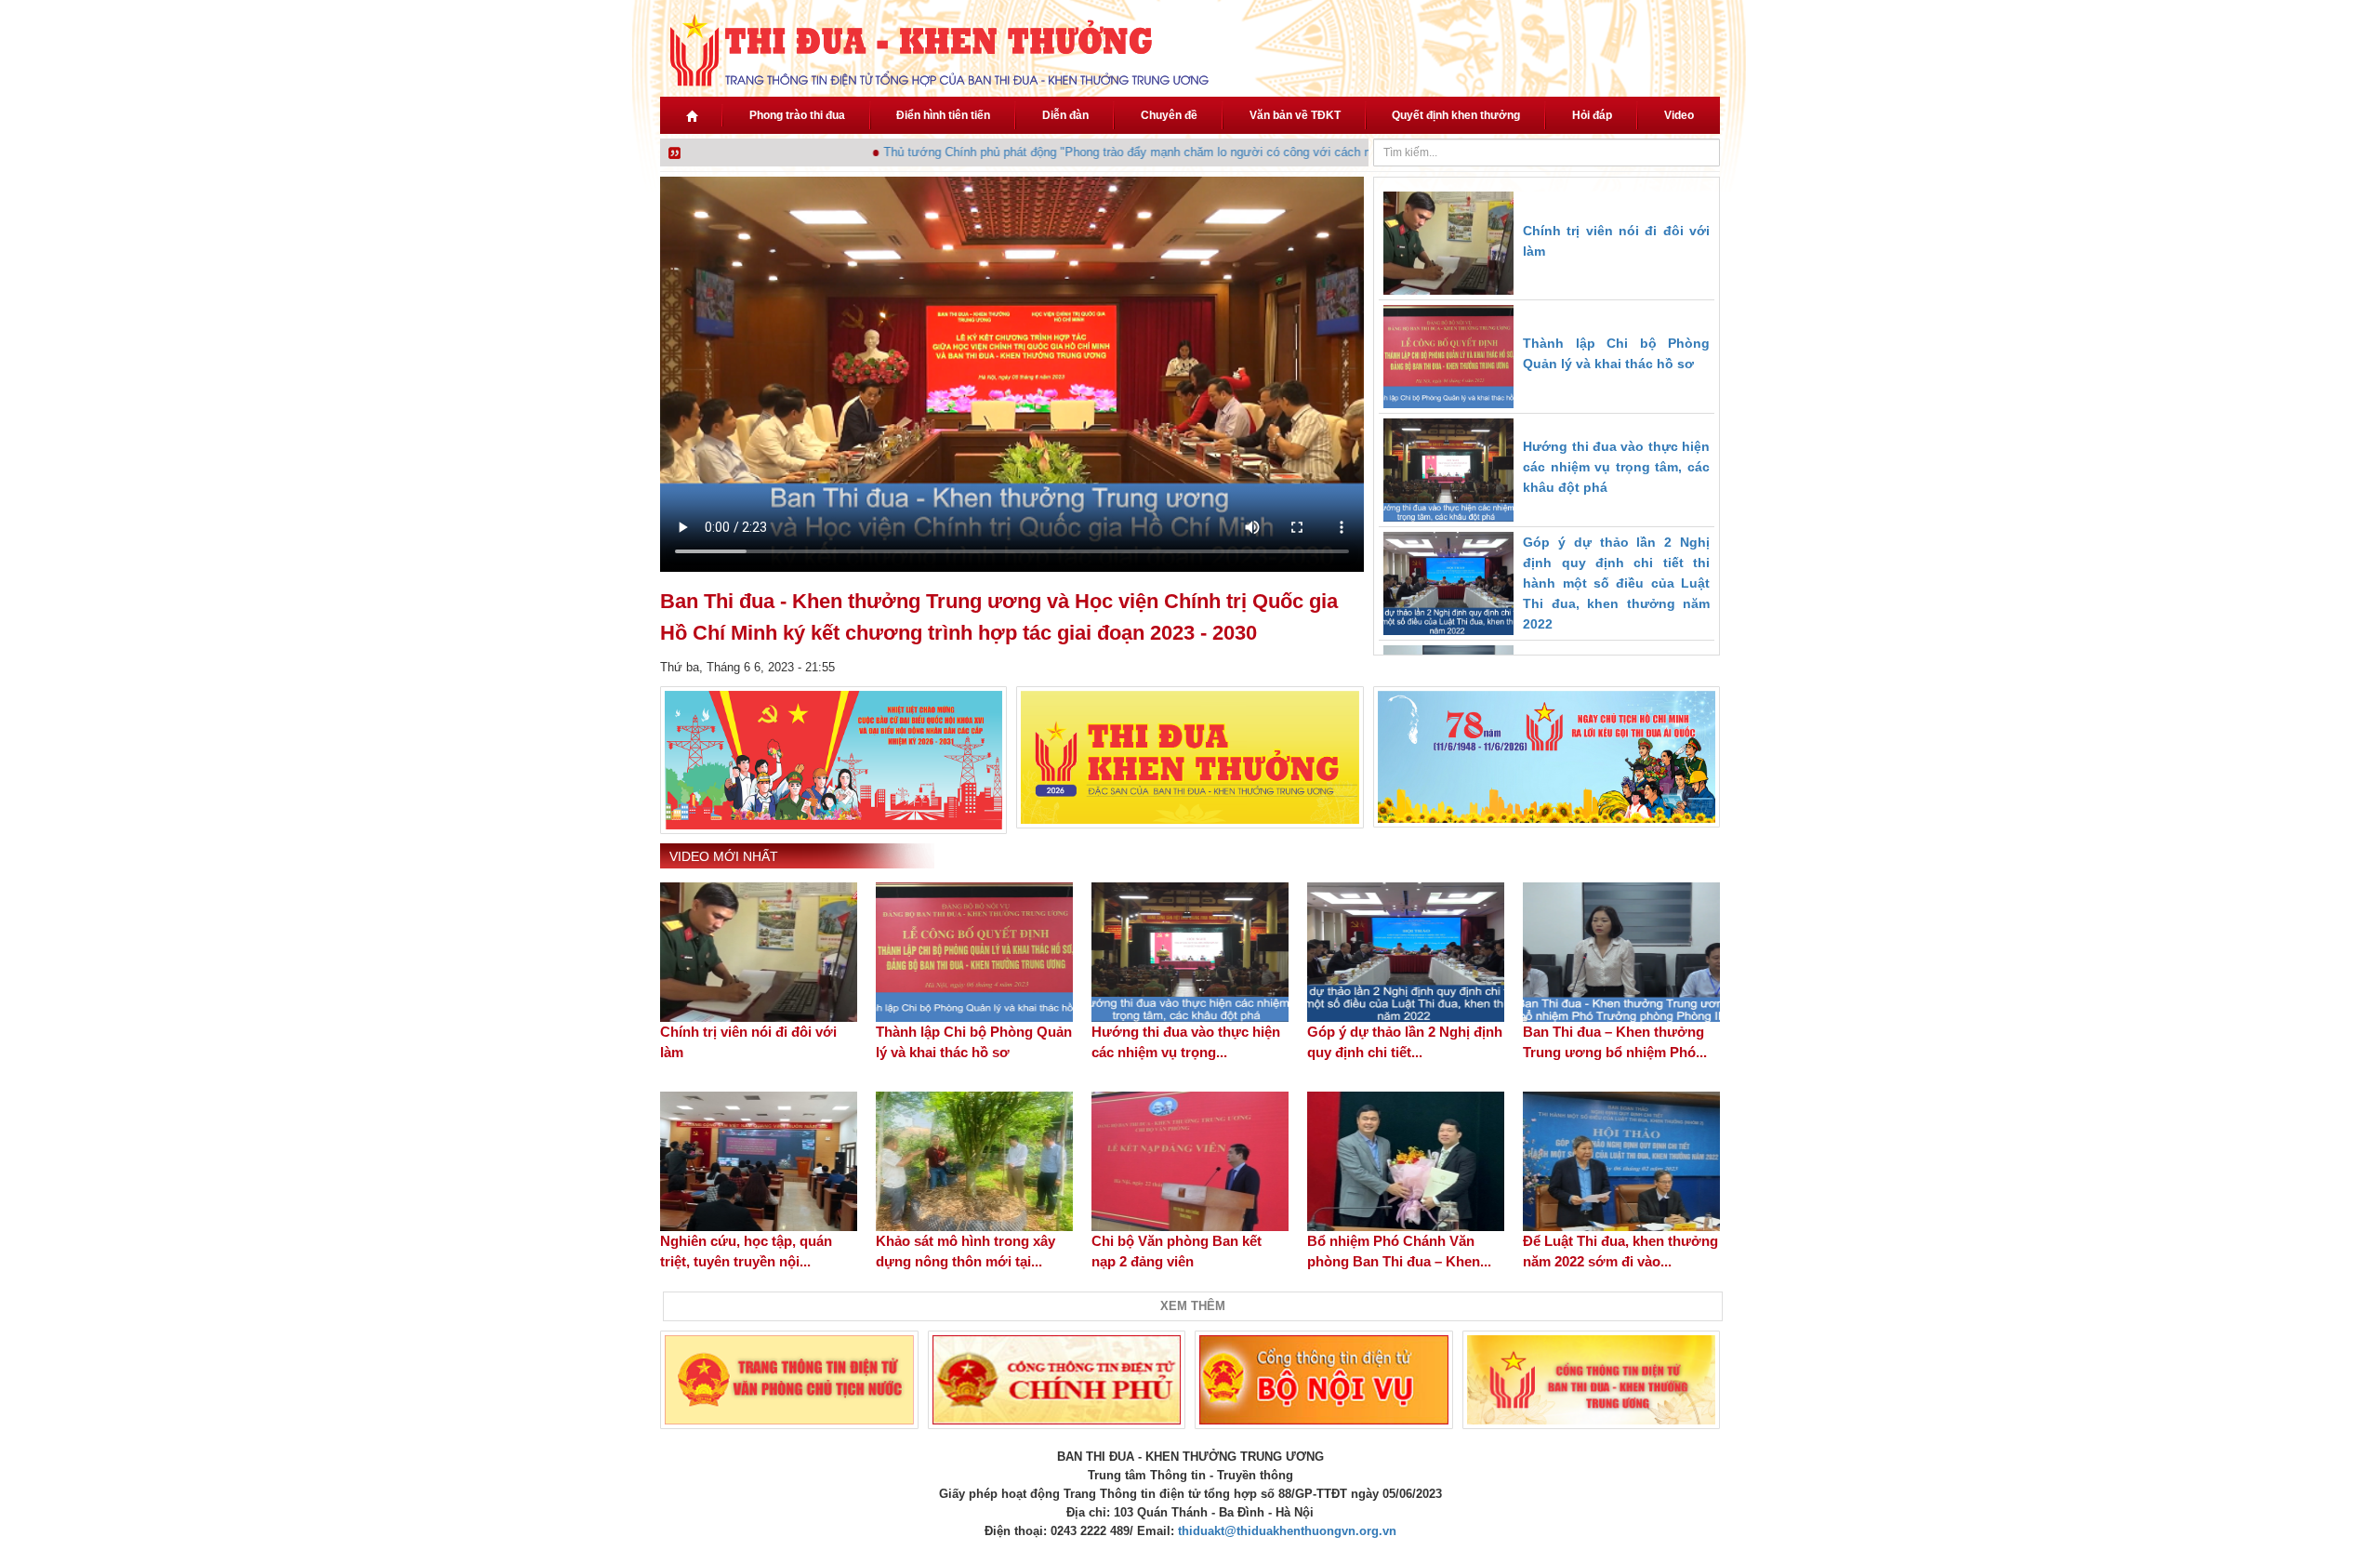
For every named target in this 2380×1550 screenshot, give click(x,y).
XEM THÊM (1193, 1306)
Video (1679, 115)
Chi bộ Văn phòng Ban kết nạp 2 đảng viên (1177, 1251)
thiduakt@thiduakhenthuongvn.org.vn (1287, 1531)
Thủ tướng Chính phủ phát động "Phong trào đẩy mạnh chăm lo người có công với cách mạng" (1112, 152)
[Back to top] (2313, 1483)
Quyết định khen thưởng (1456, 115)
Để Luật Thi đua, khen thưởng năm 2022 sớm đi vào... (1620, 1251)
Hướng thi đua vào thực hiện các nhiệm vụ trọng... (1186, 1042)
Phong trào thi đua (797, 115)
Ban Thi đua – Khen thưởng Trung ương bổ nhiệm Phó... (1615, 1042)
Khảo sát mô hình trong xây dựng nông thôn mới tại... (965, 1251)
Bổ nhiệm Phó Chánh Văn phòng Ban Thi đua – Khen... (1399, 1251)
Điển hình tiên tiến (943, 115)
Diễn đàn (1065, 115)
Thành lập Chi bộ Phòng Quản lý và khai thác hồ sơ (974, 1042)
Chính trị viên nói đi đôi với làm (748, 1042)
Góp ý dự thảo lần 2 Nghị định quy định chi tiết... (1405, 1042)
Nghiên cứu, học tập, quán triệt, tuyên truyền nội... (746, 1251)
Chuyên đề (1169, 115)
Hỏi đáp (1592, 115)
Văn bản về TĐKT (1295, 115)
